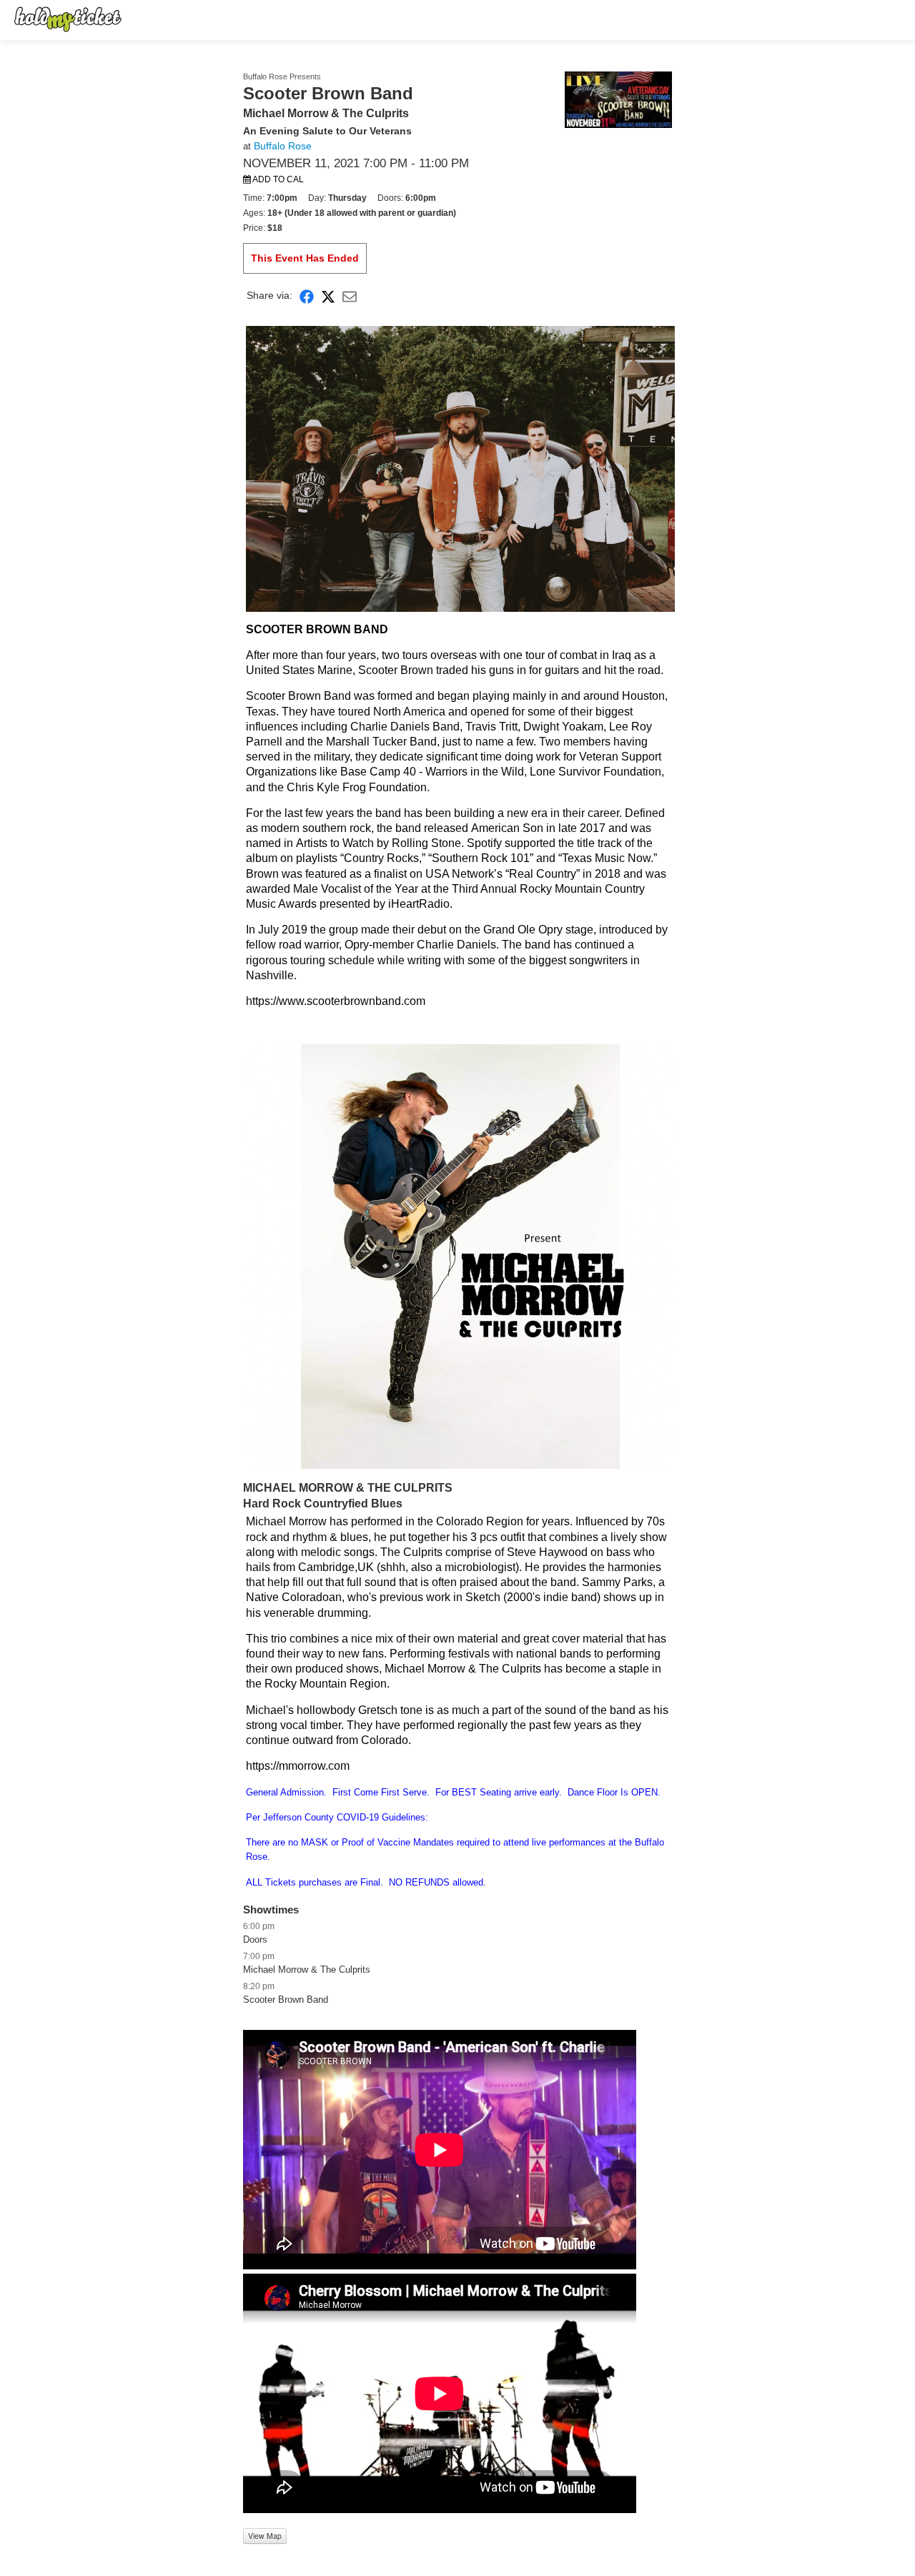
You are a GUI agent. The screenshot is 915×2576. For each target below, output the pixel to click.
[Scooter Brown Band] (618, 99)
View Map (265, 2536)
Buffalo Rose (283, 146)
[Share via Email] (350, 296)
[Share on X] (328, 296)
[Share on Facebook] (307, 296)
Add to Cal (277, 179)
